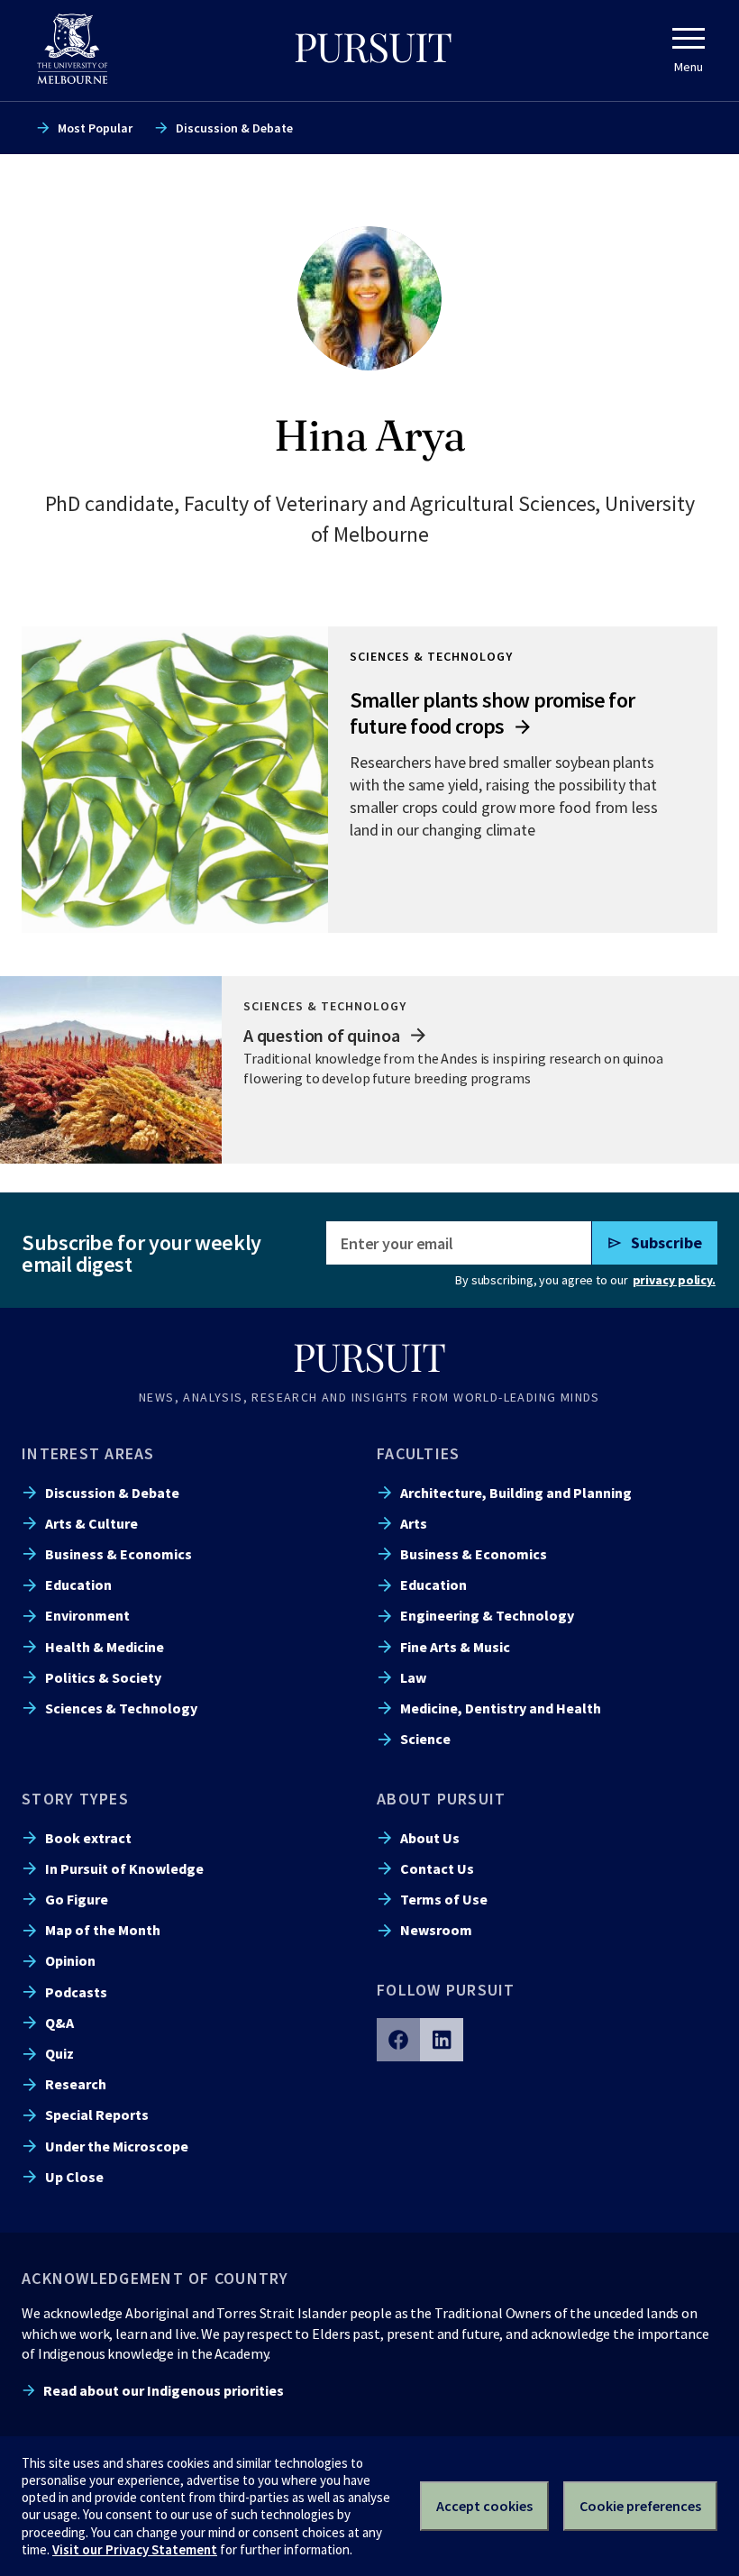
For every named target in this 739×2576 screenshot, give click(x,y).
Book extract (88, 1838)
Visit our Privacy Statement (135, 2549)
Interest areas (88, 1453)
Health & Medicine (105, 1647)
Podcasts (76, 1992)
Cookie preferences (640, 2506)
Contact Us (437, 1868)
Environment (87, 1615)
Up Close (74, 2177)
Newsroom (436, 1930)
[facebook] (398, 2040)
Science (425, 1739)
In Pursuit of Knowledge (124, 1868)
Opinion (70, 1960)
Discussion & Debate (234, 128)
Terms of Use (444, 1899)
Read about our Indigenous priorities (164, 2390)
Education (78, 1585)
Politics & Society (103, 1677)
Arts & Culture (91, 1523)
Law (413, 1677)
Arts (414, 1523)
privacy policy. (674, 1280)
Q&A (59, 2023)
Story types (75, 1799)
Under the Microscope (117, 2146)
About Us (430, 1838)
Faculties (418, 1453)
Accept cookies (484, 2506)
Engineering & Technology (487, 1615)
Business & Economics (119, 1554)
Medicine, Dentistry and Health (501, 1708)
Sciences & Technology (121, 1708)
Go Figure (77, 1899)
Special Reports (97, 2115)
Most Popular (95, 128)
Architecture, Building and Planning (516, 1493)
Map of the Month (103, 1930)
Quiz (59, 2053)
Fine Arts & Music (455, 1647)
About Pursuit (441, 1799)
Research (76, 2084)
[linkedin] (442, 2040)
